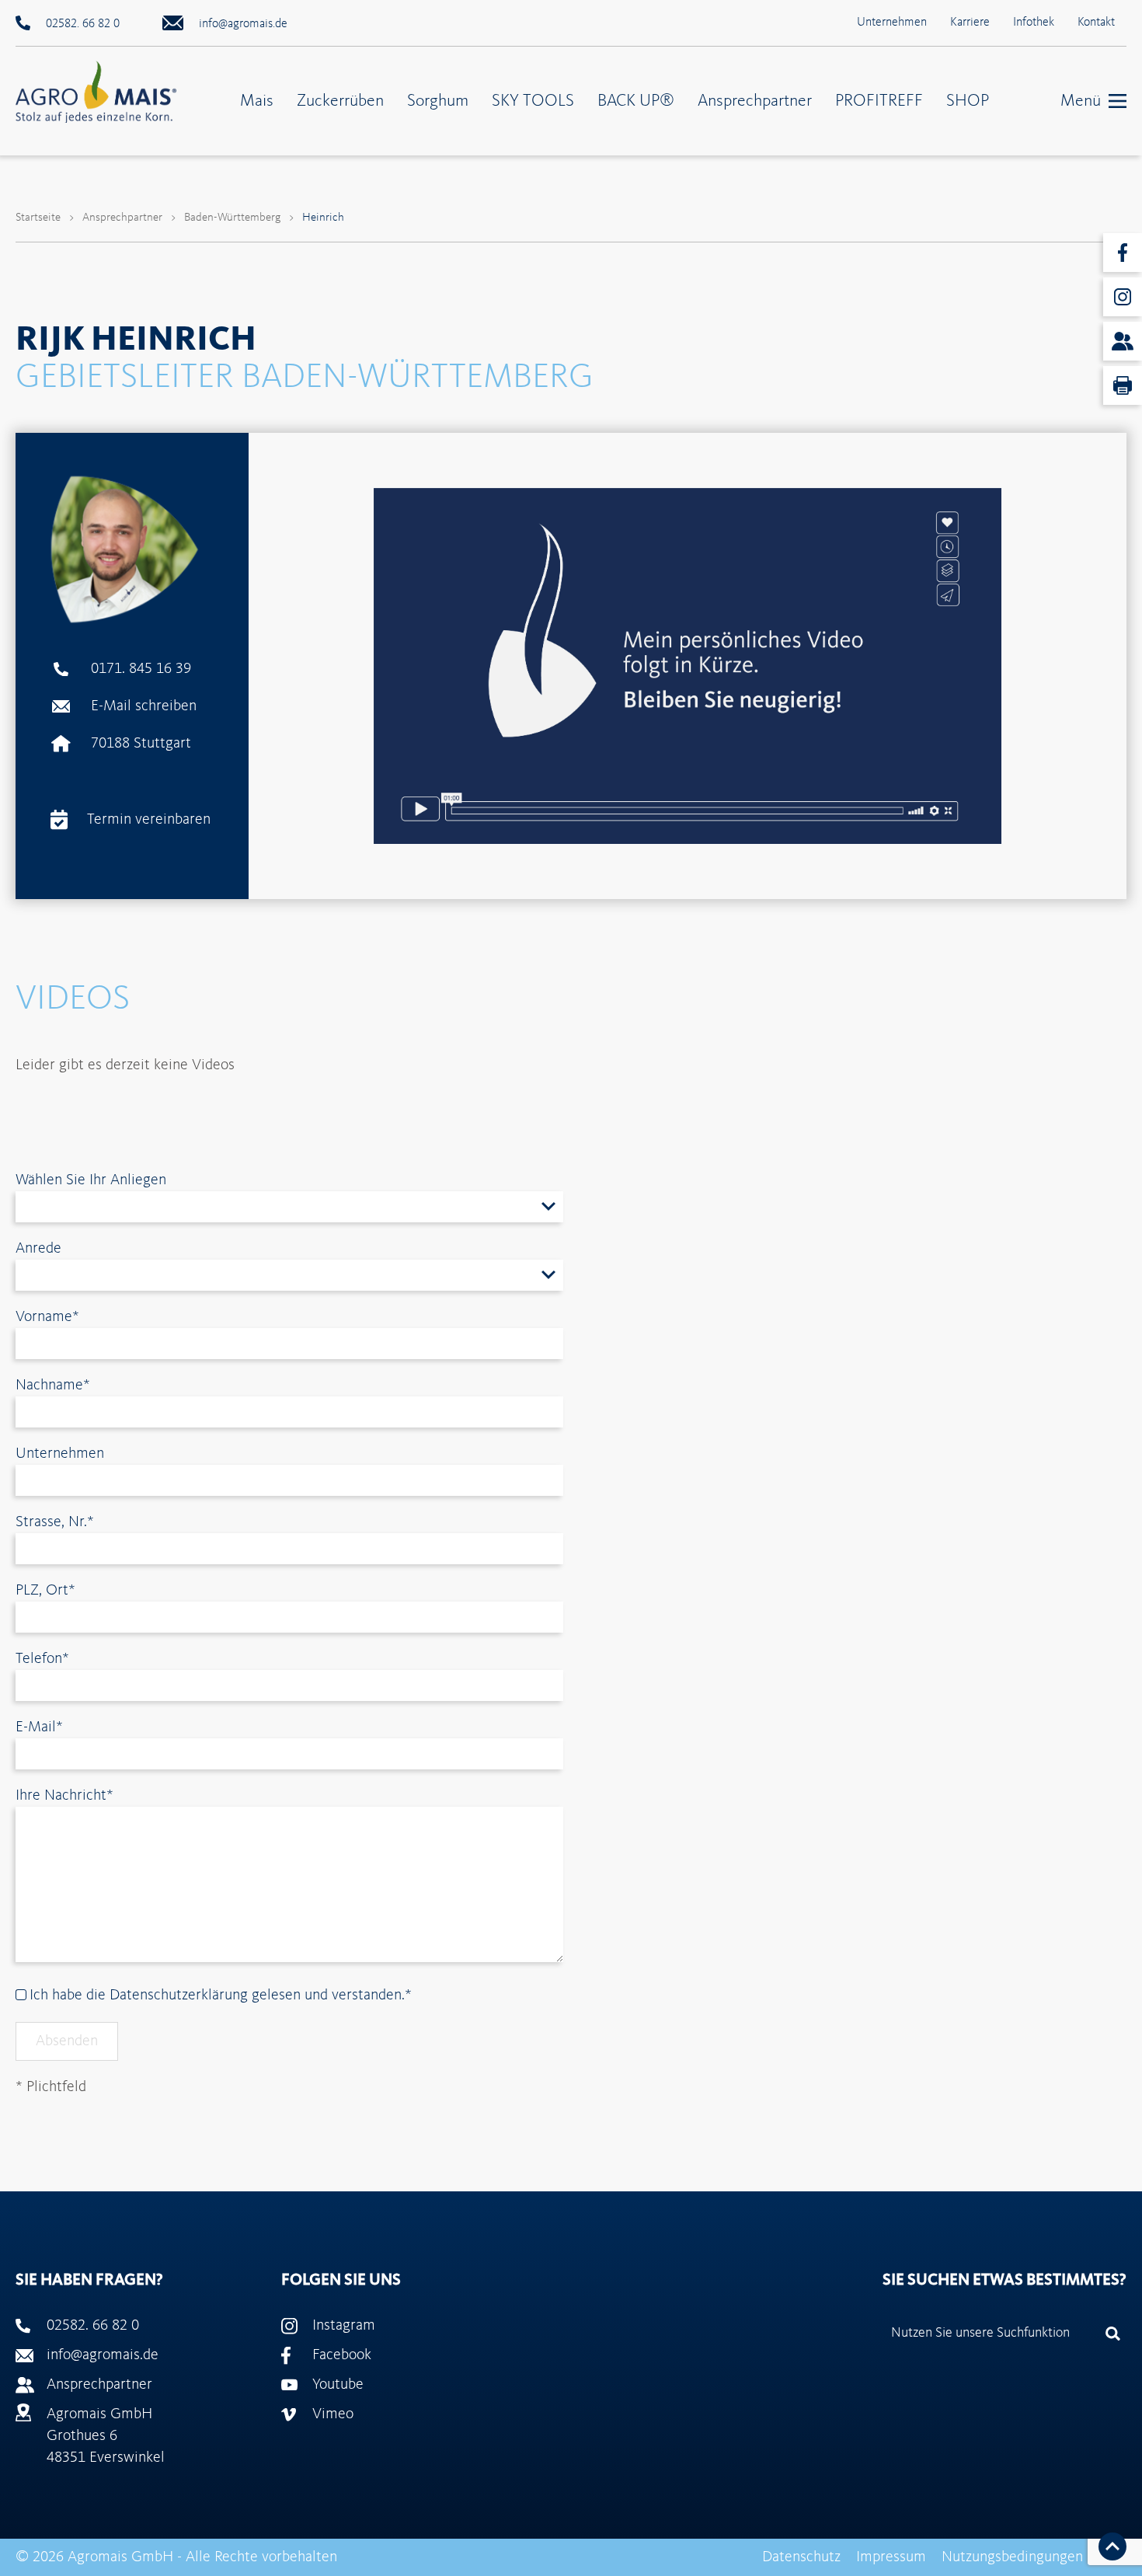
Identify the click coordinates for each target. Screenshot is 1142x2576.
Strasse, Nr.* (55, 1522)
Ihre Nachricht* (64, 1796)
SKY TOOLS (533, 101)
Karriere (970, 23)
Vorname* (47, 1317)
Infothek (1034, 23)
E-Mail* (39, 1727)
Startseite (38, 218)
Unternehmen (892, 23)
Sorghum (438, 101)
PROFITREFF (879, 101)
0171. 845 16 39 (141, 669)
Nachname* (53, 1386)
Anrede (38, 1249)
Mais (257, 101)
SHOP (968, 101)
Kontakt (1096, 23)
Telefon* (42, 1659)
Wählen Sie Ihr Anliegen (91, 1180)
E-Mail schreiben (144, 706)
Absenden (67, 2041)
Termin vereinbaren (149, 820)
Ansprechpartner (755, 101)
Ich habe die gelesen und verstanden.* (219, 1996)
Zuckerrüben (340, 101)
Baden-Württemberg (232, 218)
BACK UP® (636, 101)
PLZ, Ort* (45, 1591)
